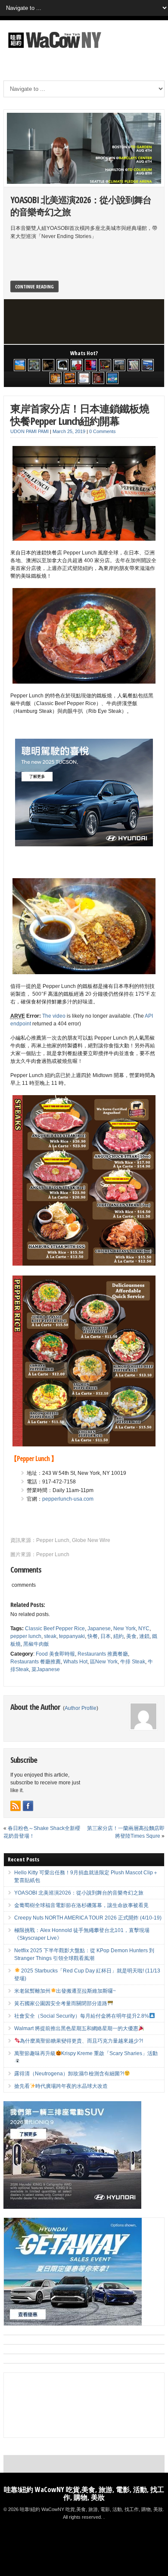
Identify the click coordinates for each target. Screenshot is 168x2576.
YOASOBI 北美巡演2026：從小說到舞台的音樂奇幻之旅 (81, 206)
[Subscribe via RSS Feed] (16, 1806)
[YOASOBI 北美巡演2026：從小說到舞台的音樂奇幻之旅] (34, 365)
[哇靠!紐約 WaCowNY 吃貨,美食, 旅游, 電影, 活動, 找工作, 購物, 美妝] (53, 50)
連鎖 (144, 1636)
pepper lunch (26, 1636)
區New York (104, 1662)
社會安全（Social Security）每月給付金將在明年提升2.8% (82, 2016)
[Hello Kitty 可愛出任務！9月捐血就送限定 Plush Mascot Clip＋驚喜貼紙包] (20, 365)
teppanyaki (72, 1636)
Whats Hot (75, 1662)
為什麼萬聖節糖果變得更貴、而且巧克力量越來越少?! (81, 2041)
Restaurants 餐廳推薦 (36, 1662)
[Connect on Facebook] (28, 1806)
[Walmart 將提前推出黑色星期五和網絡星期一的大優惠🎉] (148, 365)
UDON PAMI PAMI (30, 431)
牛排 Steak (133, 1662)
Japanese (99, 1629)
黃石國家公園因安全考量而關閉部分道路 (61, 2003)
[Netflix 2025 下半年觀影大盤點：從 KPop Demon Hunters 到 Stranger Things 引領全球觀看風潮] (91, 365)
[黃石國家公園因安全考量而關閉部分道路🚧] (119, 365)
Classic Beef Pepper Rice (55, 1629)
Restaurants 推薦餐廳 (103, 1654)
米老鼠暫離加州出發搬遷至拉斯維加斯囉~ (65, 1991)
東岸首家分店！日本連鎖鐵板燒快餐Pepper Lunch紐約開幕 (80, 415)
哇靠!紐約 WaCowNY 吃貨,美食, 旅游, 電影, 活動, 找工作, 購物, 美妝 (84, 2493)
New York (124, 1629)
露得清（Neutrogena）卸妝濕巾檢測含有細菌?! (69, 2074)
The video (54, 1016)
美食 (131, 1636)
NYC (144, 1629)
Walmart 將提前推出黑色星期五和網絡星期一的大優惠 (76, 2028)
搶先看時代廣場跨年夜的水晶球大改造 (61, 2086)
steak (50, 1636)
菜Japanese (46, 1669)
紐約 (118, 1636)
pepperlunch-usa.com (68, 1499)
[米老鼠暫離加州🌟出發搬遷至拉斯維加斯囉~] (105, 365)
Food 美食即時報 (55, 1654)
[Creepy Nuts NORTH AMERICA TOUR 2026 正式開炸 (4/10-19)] (62, 365)
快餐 (93, 1636)
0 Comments (103, 431)
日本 (106, 1636)
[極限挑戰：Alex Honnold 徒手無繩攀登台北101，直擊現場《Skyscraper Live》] (77, 365)
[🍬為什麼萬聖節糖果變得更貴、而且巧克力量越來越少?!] (56, 378)
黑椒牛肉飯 (36, 1644)
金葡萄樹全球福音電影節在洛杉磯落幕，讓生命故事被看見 (81, 1905)
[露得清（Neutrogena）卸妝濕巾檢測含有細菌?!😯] (84, 378)
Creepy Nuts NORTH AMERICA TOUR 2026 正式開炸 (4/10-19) (88, 1918)
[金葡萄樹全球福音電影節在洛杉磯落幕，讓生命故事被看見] (48, 365)
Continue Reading (34, 286)
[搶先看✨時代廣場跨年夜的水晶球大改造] (98, 378)
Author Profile (81, 1708)
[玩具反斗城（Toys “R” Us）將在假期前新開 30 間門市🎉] (112, 378)
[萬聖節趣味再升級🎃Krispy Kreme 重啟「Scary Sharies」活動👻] (70, 378)
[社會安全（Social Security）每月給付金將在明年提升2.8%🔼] (134, 365)
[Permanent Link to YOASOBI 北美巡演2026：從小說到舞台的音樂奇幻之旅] (84, 148)
